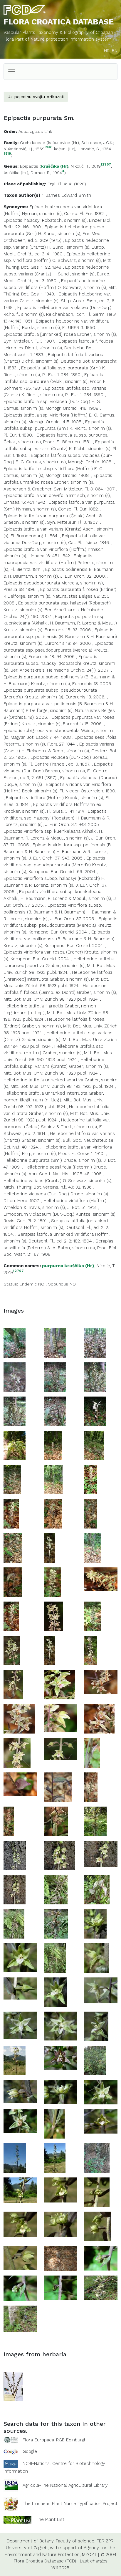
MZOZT (89, 2554)
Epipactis (29, 166)
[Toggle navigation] (12, 72)
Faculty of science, (75, 2541)
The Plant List (50, 2519)
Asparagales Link (35, 131)
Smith (85, 195)
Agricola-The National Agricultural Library (65, 2485)
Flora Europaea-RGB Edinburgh (55, 2440)
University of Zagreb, (27, 2548)
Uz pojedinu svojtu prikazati (36, 97)
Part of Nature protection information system (63, 39)
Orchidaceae (33, 143)
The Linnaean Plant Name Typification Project (70, 2504)
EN (115, 51)
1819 (7, 154)
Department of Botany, (31, 2541)
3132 (48, 147)
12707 (106, 165)
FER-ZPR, (105, 2541)
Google (30, 2451)
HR (107, 51)
